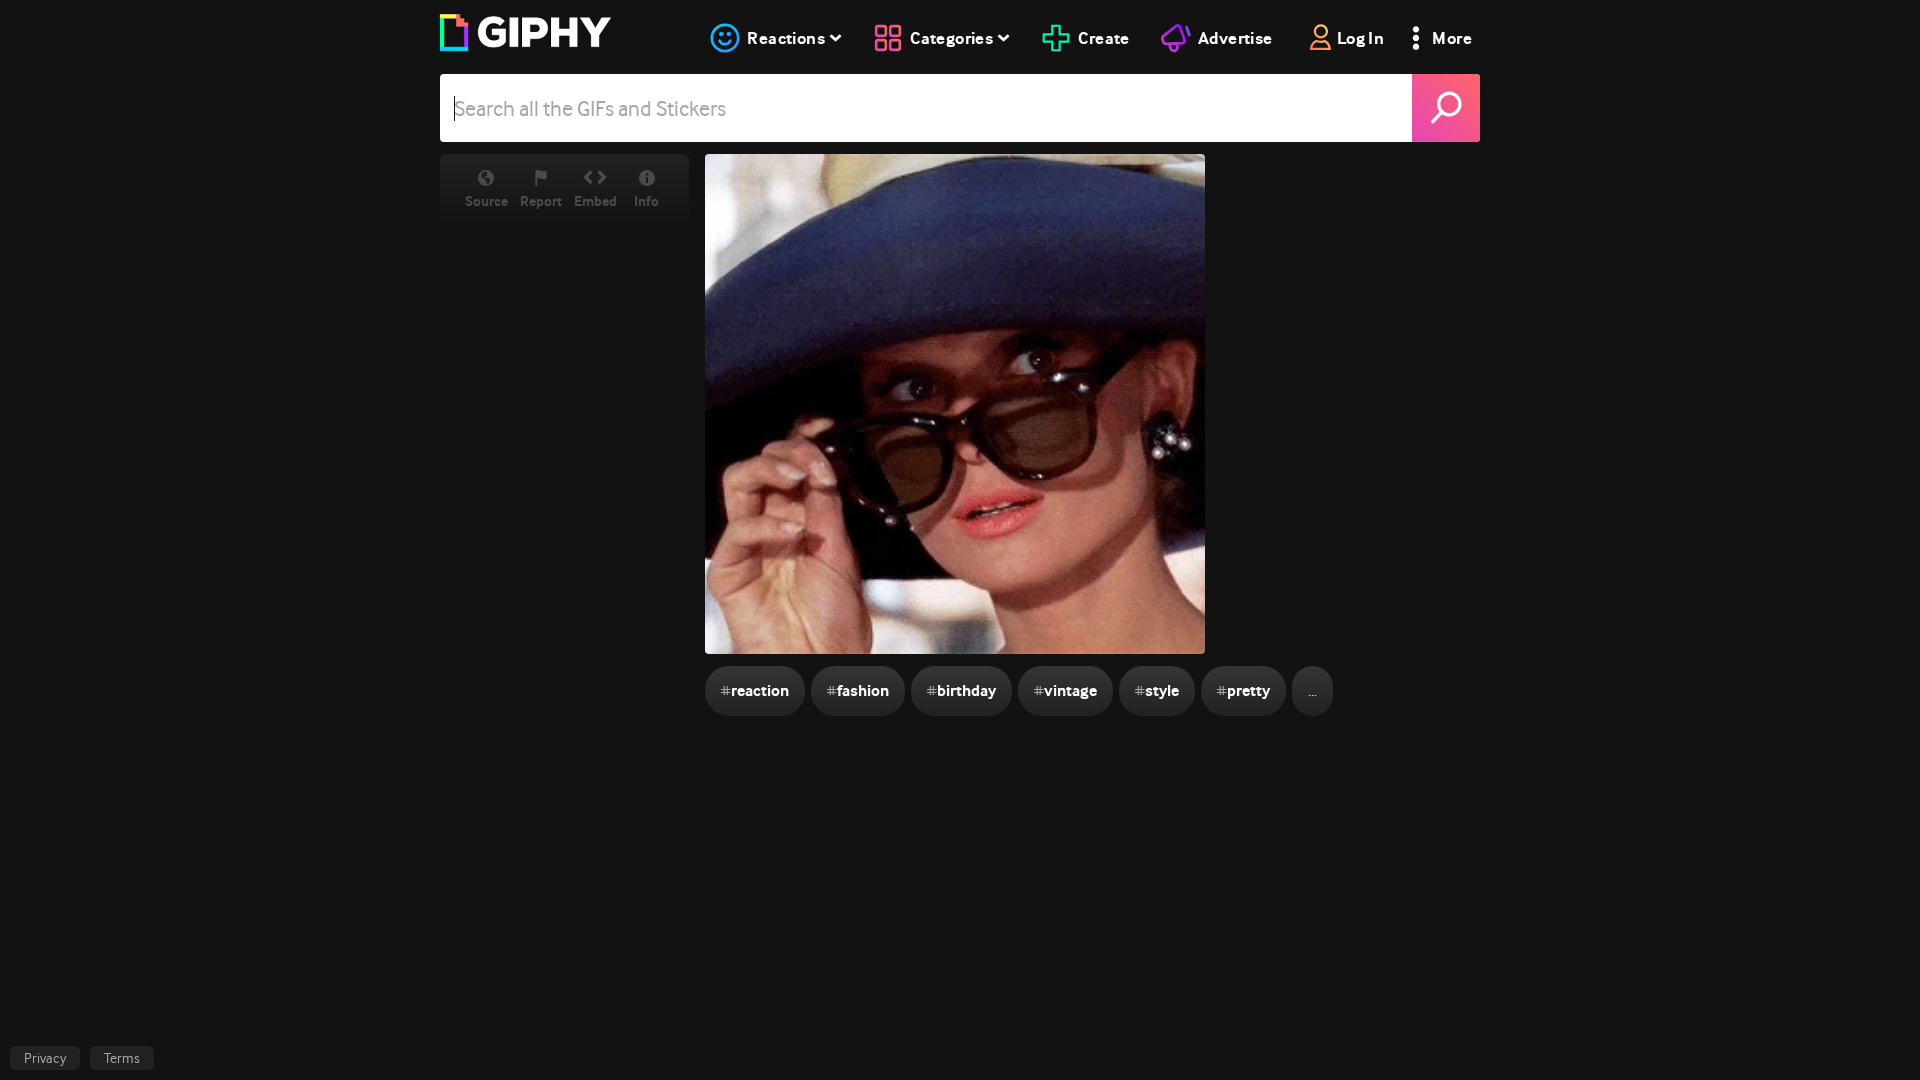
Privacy (45, 1058)
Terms (122, 1058)
